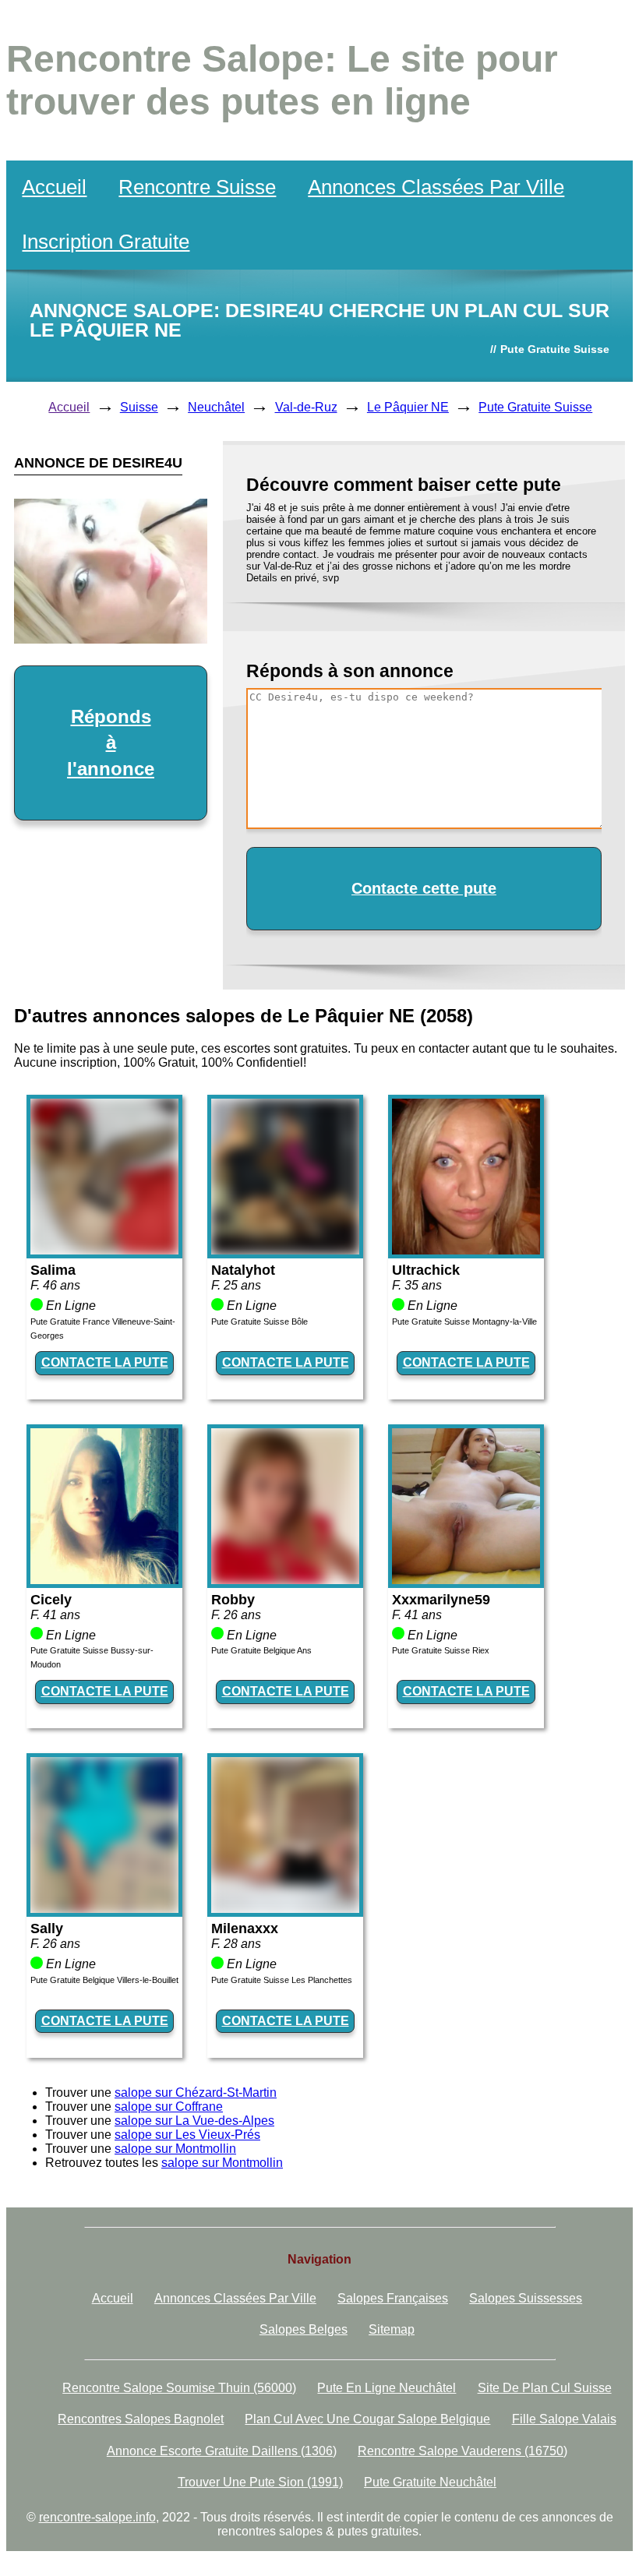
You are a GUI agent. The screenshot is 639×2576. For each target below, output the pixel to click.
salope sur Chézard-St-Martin (196, 2093)
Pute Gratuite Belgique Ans (261, 1650)
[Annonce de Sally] (104, 1909)
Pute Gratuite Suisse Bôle (259, 1322)
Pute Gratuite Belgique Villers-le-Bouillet (104, 1980)
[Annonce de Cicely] (104, 1580)
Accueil (54, 187)
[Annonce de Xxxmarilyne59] (466, 1580)
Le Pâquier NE (408, 407)
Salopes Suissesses (526, 2298)
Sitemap (392, 2329)
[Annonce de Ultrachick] (466, 1250)
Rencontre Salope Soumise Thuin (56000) (179, 2388)
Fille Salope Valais (564, 2419)
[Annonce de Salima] (104, 1250)
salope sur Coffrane (169, 2107)
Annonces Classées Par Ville (436, 187)
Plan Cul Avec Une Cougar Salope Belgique (367, 2419)
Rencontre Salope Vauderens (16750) (462, 2451)
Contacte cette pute (424, 888)
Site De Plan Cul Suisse (545, 2388)
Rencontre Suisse (197, 187)
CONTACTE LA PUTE (105, 1362)
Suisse (139, 407)
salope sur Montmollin (175, 2149)
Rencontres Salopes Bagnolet (141, 2419)
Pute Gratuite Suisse (535, 407)
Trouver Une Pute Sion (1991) (260, 2482)
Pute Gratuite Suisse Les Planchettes (282, 1980)
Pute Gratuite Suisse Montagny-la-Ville (464, 1322)
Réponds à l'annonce (111, 743)
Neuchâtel (216, 407)
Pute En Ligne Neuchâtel (387, 2388)
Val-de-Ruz (306, 407)
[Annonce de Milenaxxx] (285, 1909)
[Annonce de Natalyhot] (285, 1250)
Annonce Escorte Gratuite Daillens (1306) (222, 2451)
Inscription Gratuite (106, 242)
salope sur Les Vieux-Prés (187, 2135)
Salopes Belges (304, 2329)
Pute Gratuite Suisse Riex (441, 1650)
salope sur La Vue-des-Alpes (194, 2121)
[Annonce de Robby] (285, 1580)
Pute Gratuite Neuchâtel (430, 2482)
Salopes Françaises (393, 2298)
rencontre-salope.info (97, 2517)
